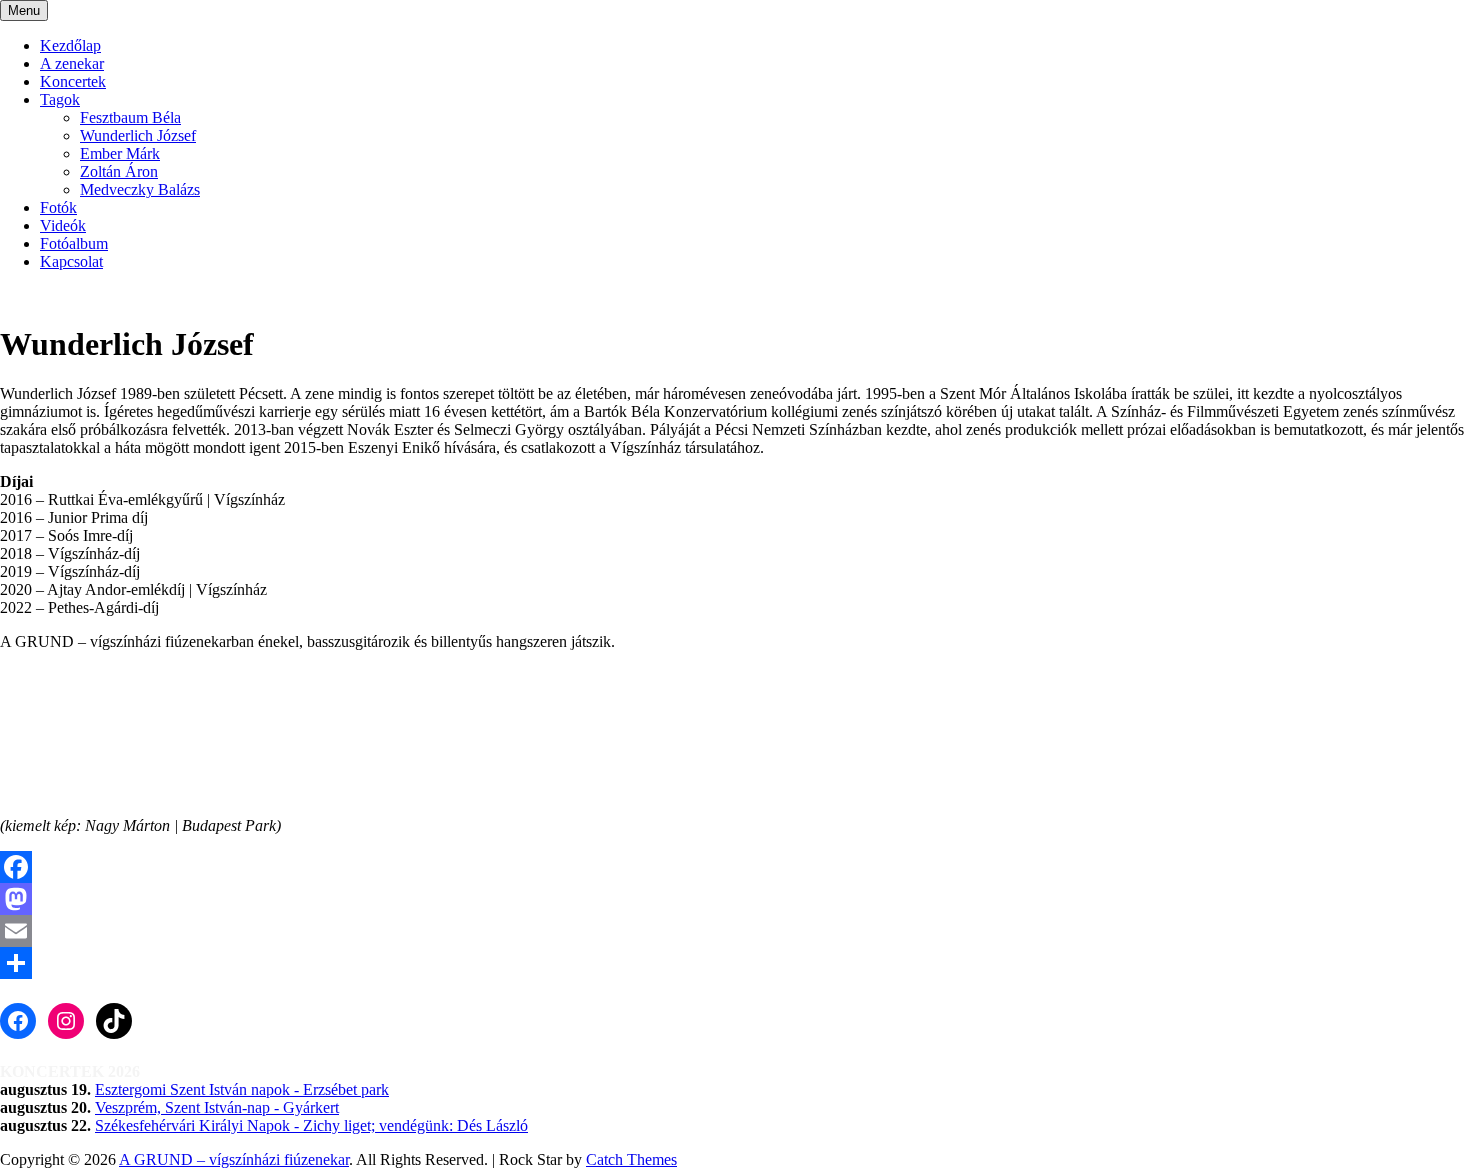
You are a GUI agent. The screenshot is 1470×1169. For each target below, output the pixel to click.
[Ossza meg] (735, 963)
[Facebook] (735, 867)
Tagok (60, 99)
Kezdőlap (70, 45)
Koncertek (73, 81)
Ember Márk (120, 153)
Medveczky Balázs (140, 189)
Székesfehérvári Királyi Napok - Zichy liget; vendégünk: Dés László (311, 1125)
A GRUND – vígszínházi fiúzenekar (234, 1159)
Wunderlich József (138, 135)
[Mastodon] (735, 899)
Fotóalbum (74, 243)
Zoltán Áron (119, 171)
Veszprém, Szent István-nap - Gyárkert (217, 1107)
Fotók (58, 207)
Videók (63, 225)
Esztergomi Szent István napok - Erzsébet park (242, 1089)
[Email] (735, 931)
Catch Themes (631, 1159)
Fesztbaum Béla (130, 117)
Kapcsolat (71, 261)
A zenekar (72, 63)
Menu (24, 10)
